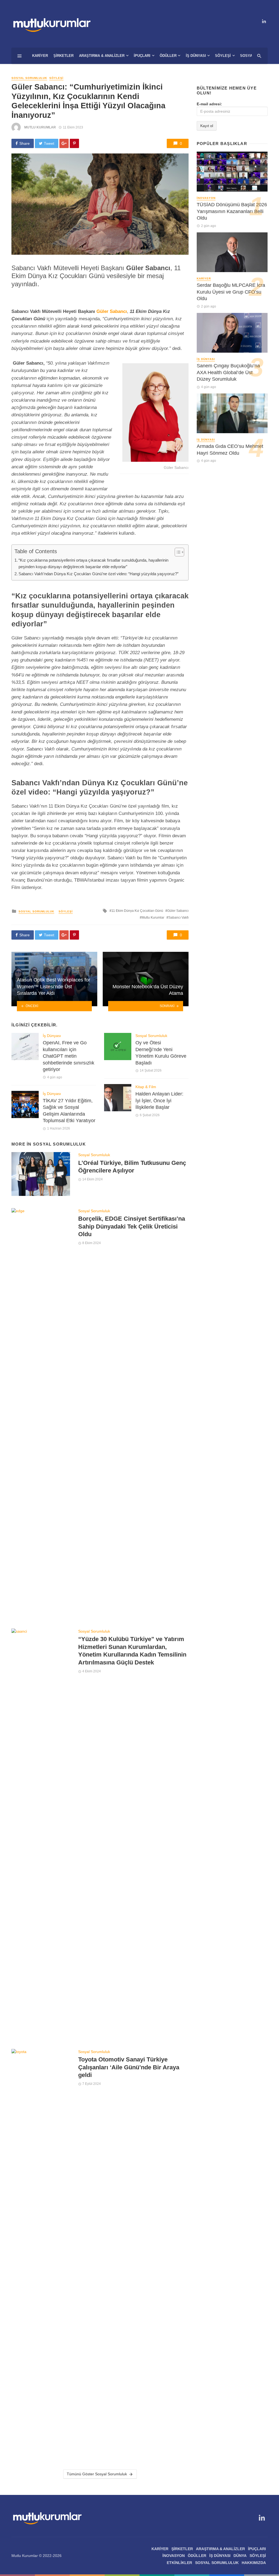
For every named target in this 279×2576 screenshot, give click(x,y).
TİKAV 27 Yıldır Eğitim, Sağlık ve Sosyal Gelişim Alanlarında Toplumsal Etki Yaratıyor (69, 1111)
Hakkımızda (254, 2563)
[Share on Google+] (64, 143)
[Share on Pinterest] (74, 143)
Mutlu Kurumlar (40, 127)
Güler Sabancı (112, 311)
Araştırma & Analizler (102, 56)
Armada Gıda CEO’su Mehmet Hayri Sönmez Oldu (230, 450)
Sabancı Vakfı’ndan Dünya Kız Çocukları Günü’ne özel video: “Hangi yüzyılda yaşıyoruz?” (98, 574)
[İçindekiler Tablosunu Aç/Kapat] (177, 552)
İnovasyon (206, 198)
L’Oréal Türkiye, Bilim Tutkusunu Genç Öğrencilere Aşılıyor (132, 1167)
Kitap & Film (146, 1087)
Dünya (240, 2556)
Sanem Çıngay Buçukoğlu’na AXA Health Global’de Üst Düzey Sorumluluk (228, 372)
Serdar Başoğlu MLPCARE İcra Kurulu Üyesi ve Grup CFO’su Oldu (231, 292)
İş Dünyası (196, 56)
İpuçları (142, 56)
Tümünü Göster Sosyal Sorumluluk (97, 2474)
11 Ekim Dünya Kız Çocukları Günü (137, 911)
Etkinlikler (179, 2563)
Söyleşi (223, 56)
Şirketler (63, 56)
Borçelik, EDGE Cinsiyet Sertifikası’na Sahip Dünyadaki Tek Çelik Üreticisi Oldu (132, 1226)
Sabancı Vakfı (178, 918)
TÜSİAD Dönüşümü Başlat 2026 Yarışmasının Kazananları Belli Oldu (232, 211)
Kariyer (40, 56)
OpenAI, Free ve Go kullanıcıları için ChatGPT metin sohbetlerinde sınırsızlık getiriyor (69, 1056)
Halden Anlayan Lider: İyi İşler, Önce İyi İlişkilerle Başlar (159, 1101)
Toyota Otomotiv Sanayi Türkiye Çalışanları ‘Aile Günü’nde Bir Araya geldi (129, 2067)
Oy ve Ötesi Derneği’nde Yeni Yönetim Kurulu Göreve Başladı (161, 1053)
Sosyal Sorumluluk (29, 78)
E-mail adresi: (209, 104)
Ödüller (168, 56)
